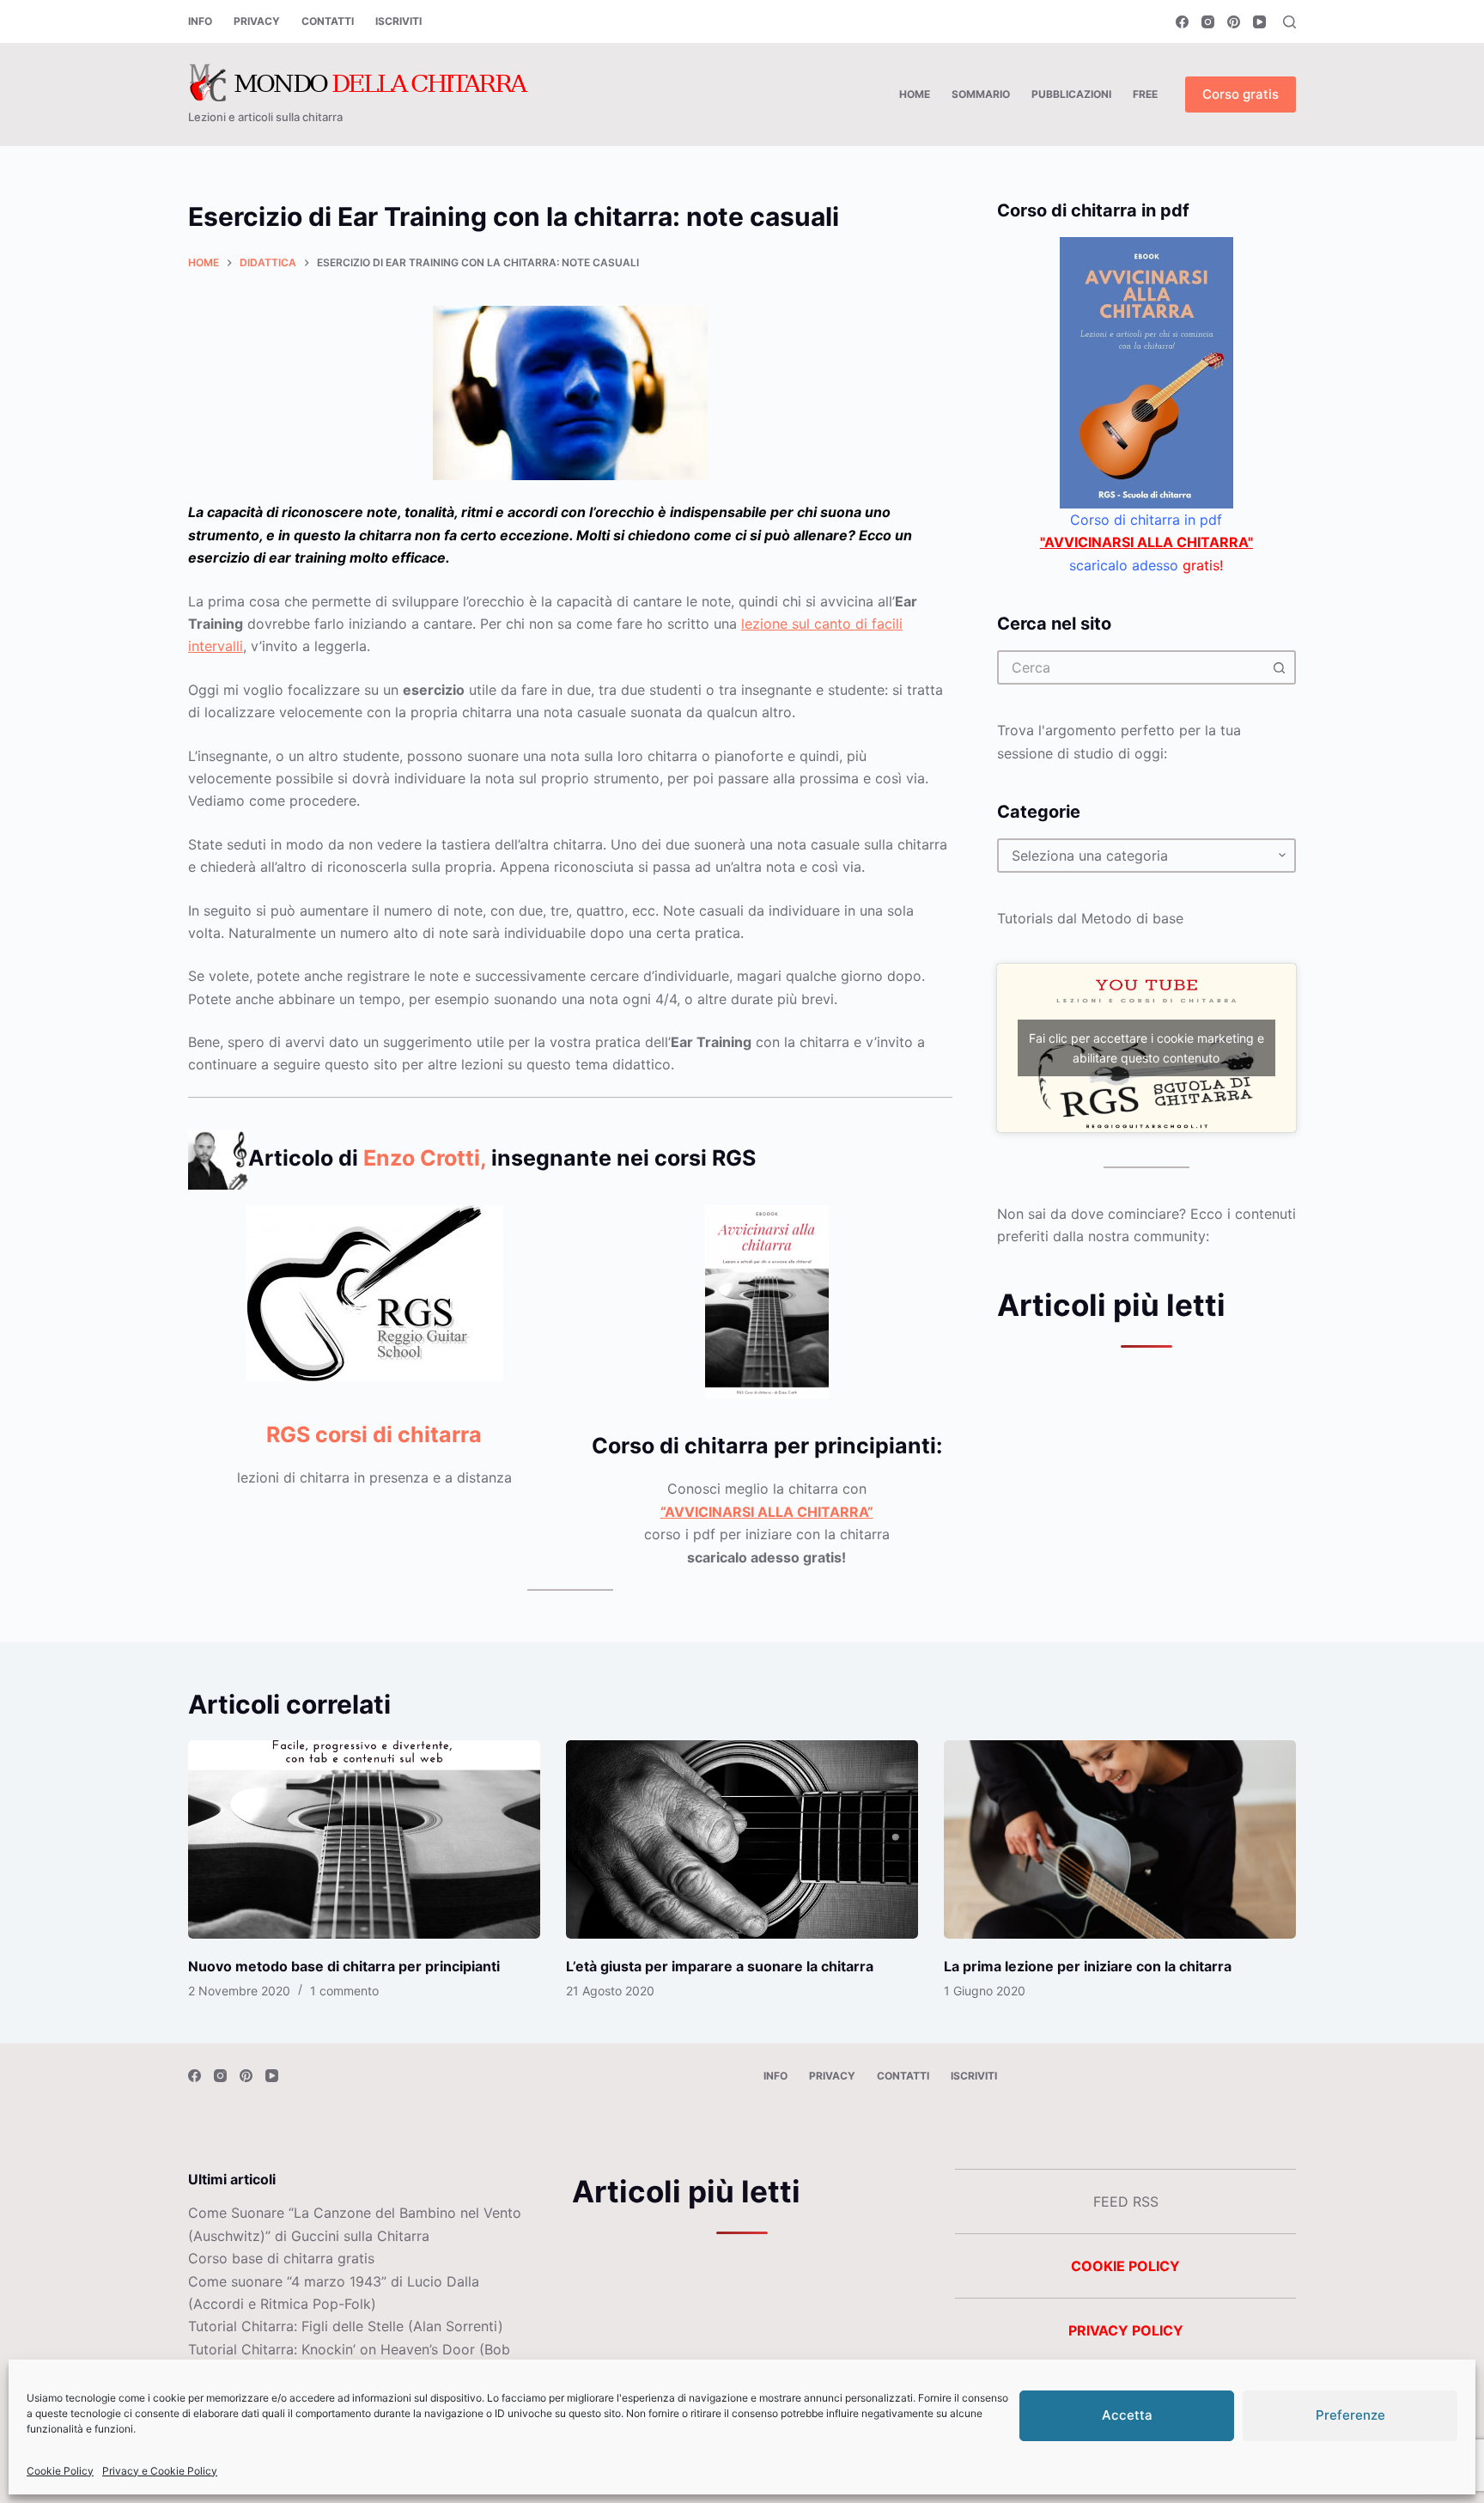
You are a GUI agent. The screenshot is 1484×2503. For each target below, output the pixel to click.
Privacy (257, 21)
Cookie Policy (60, 2471)
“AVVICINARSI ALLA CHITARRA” (767, 1512)
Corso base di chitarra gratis (281, 2258)
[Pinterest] (1234, 22)
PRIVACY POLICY (1126, 2330)
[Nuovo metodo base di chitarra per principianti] (364, 1839)
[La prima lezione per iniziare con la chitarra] (1120, 1839)
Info (200, 21)
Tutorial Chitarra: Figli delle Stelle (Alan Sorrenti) (346, 2326)
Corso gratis (1241, 94)
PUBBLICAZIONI (1071, 94)
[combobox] (1131, 667)
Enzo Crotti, (425, 1158)
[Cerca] (1289, 22)
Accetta (1127, 2415)
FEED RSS (1126, 2202)
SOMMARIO (981, 94)
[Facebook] (1182, 22)
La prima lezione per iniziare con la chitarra (1088, 1966)
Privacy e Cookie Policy (160, 2471)
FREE (1145, 94)
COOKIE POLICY (1125, 2266)
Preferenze (1350, 2415)
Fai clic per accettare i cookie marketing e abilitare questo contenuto (1146, 1048)
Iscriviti (398, 21)
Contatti (328, 21)
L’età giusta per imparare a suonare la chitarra (720, 1966)
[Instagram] (1208, 22)
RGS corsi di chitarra (374, 1434)
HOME (915, 94)
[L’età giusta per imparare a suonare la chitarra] (742, 1839)
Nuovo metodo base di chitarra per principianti (344, 1966)
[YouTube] (1259, 22)
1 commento (344, 1991)
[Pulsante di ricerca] (1279, 667)
